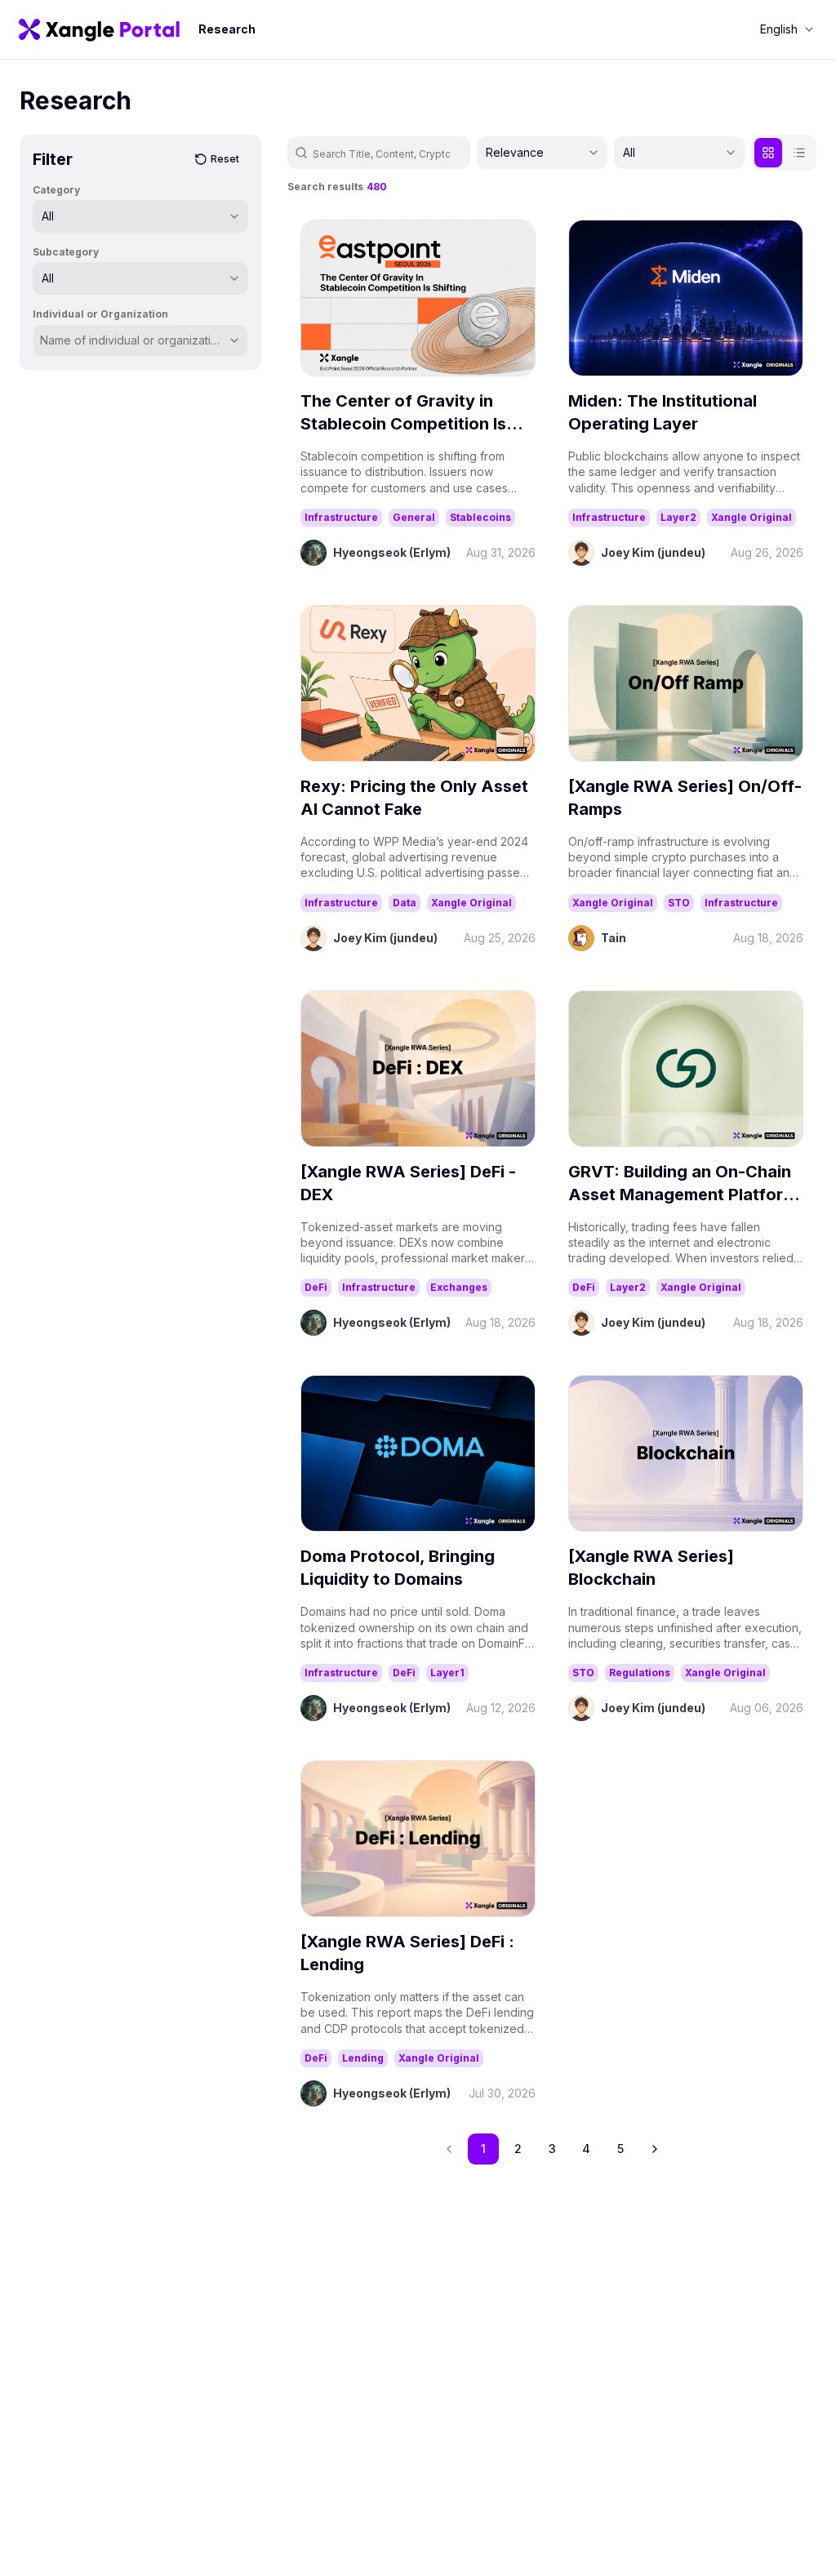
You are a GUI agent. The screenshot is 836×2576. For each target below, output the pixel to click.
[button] (655, 2149)
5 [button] (620, 2149)
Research (227, 29)
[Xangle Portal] (99, 29)
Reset (225, 159)
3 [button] (552, 2149)
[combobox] (787, 29)
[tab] (768, 153)
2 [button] (518, 2149)
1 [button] (483, 2149)
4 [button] (586, 2149)
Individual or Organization (100, 314)
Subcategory (66, 252)
